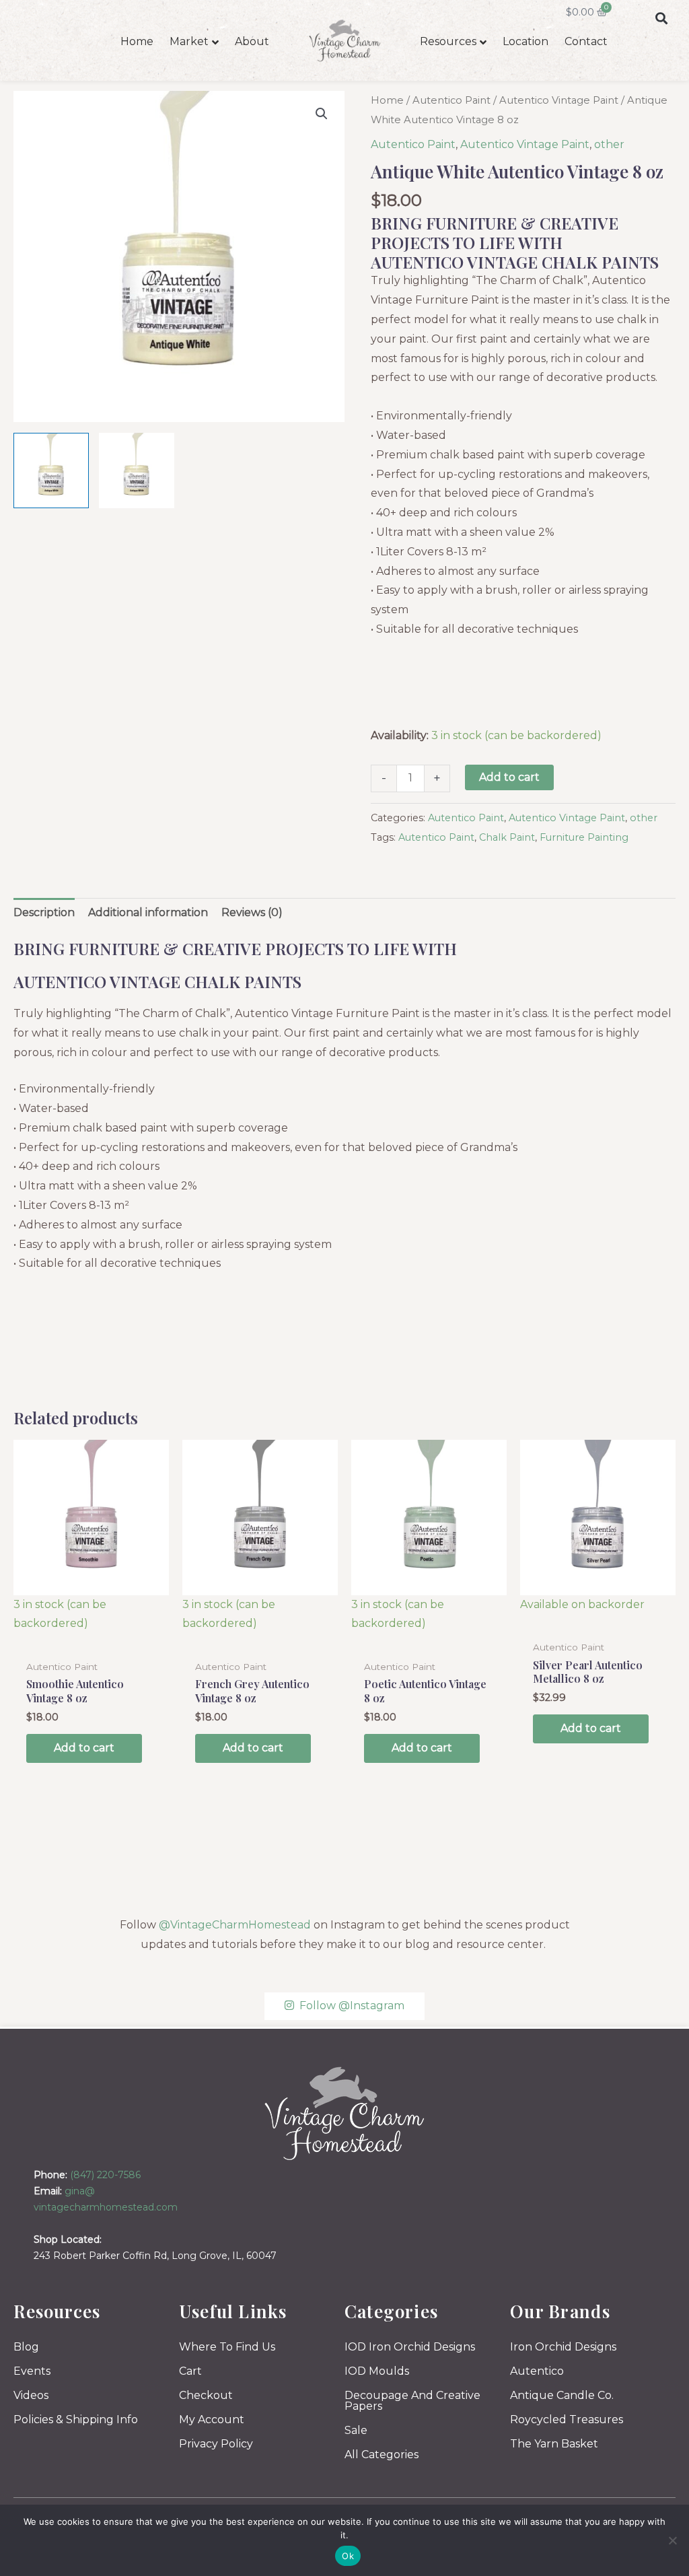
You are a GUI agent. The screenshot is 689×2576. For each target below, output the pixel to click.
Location (525, 41)
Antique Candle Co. (562, 2395)
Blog (26, 2347)
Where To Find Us (227, 2347)
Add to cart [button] (84, 1748)
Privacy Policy (216, 2444)
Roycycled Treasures (567, 2420)
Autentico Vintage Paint (559, 100)
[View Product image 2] (137, 471)
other (609, 144)
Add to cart (509, 777)
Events (32, 2371)
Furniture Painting (584, 837)
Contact (586, 41)
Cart (190, 2371)
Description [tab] (44, 912)
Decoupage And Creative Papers (412, 2401)
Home (137, 41)
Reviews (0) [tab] (252, 912)
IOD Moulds (377, 2371)
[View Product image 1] (51, 471)
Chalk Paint (507, 837)
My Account (212, 2420)
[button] (661, 18)
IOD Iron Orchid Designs (410, 2347)
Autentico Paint (451, 100)
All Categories (382, 2455)
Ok (348, 2556)
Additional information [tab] (148, 912)
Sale (356, 2430)
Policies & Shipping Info (76, 2420)
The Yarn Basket (554, 2444)
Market (189, 41)
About (252, 41)
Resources (448, 41)
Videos (31, 2395)
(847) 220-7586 (105, 2175)
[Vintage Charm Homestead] (345, 2113)
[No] (672, 2540)
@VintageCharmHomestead (235, 1925)
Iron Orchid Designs (563, 2347)
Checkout (206, 2395)
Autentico (537, 2371)
